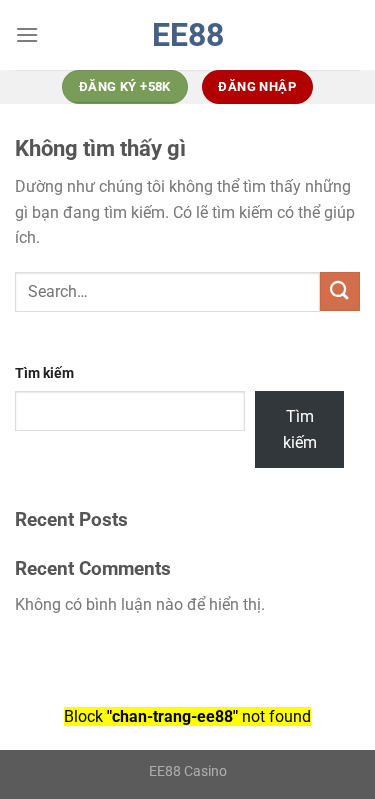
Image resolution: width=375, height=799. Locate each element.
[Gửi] (340, 291)
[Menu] (27, 34)
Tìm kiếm (44, 373)
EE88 (188, 35)
